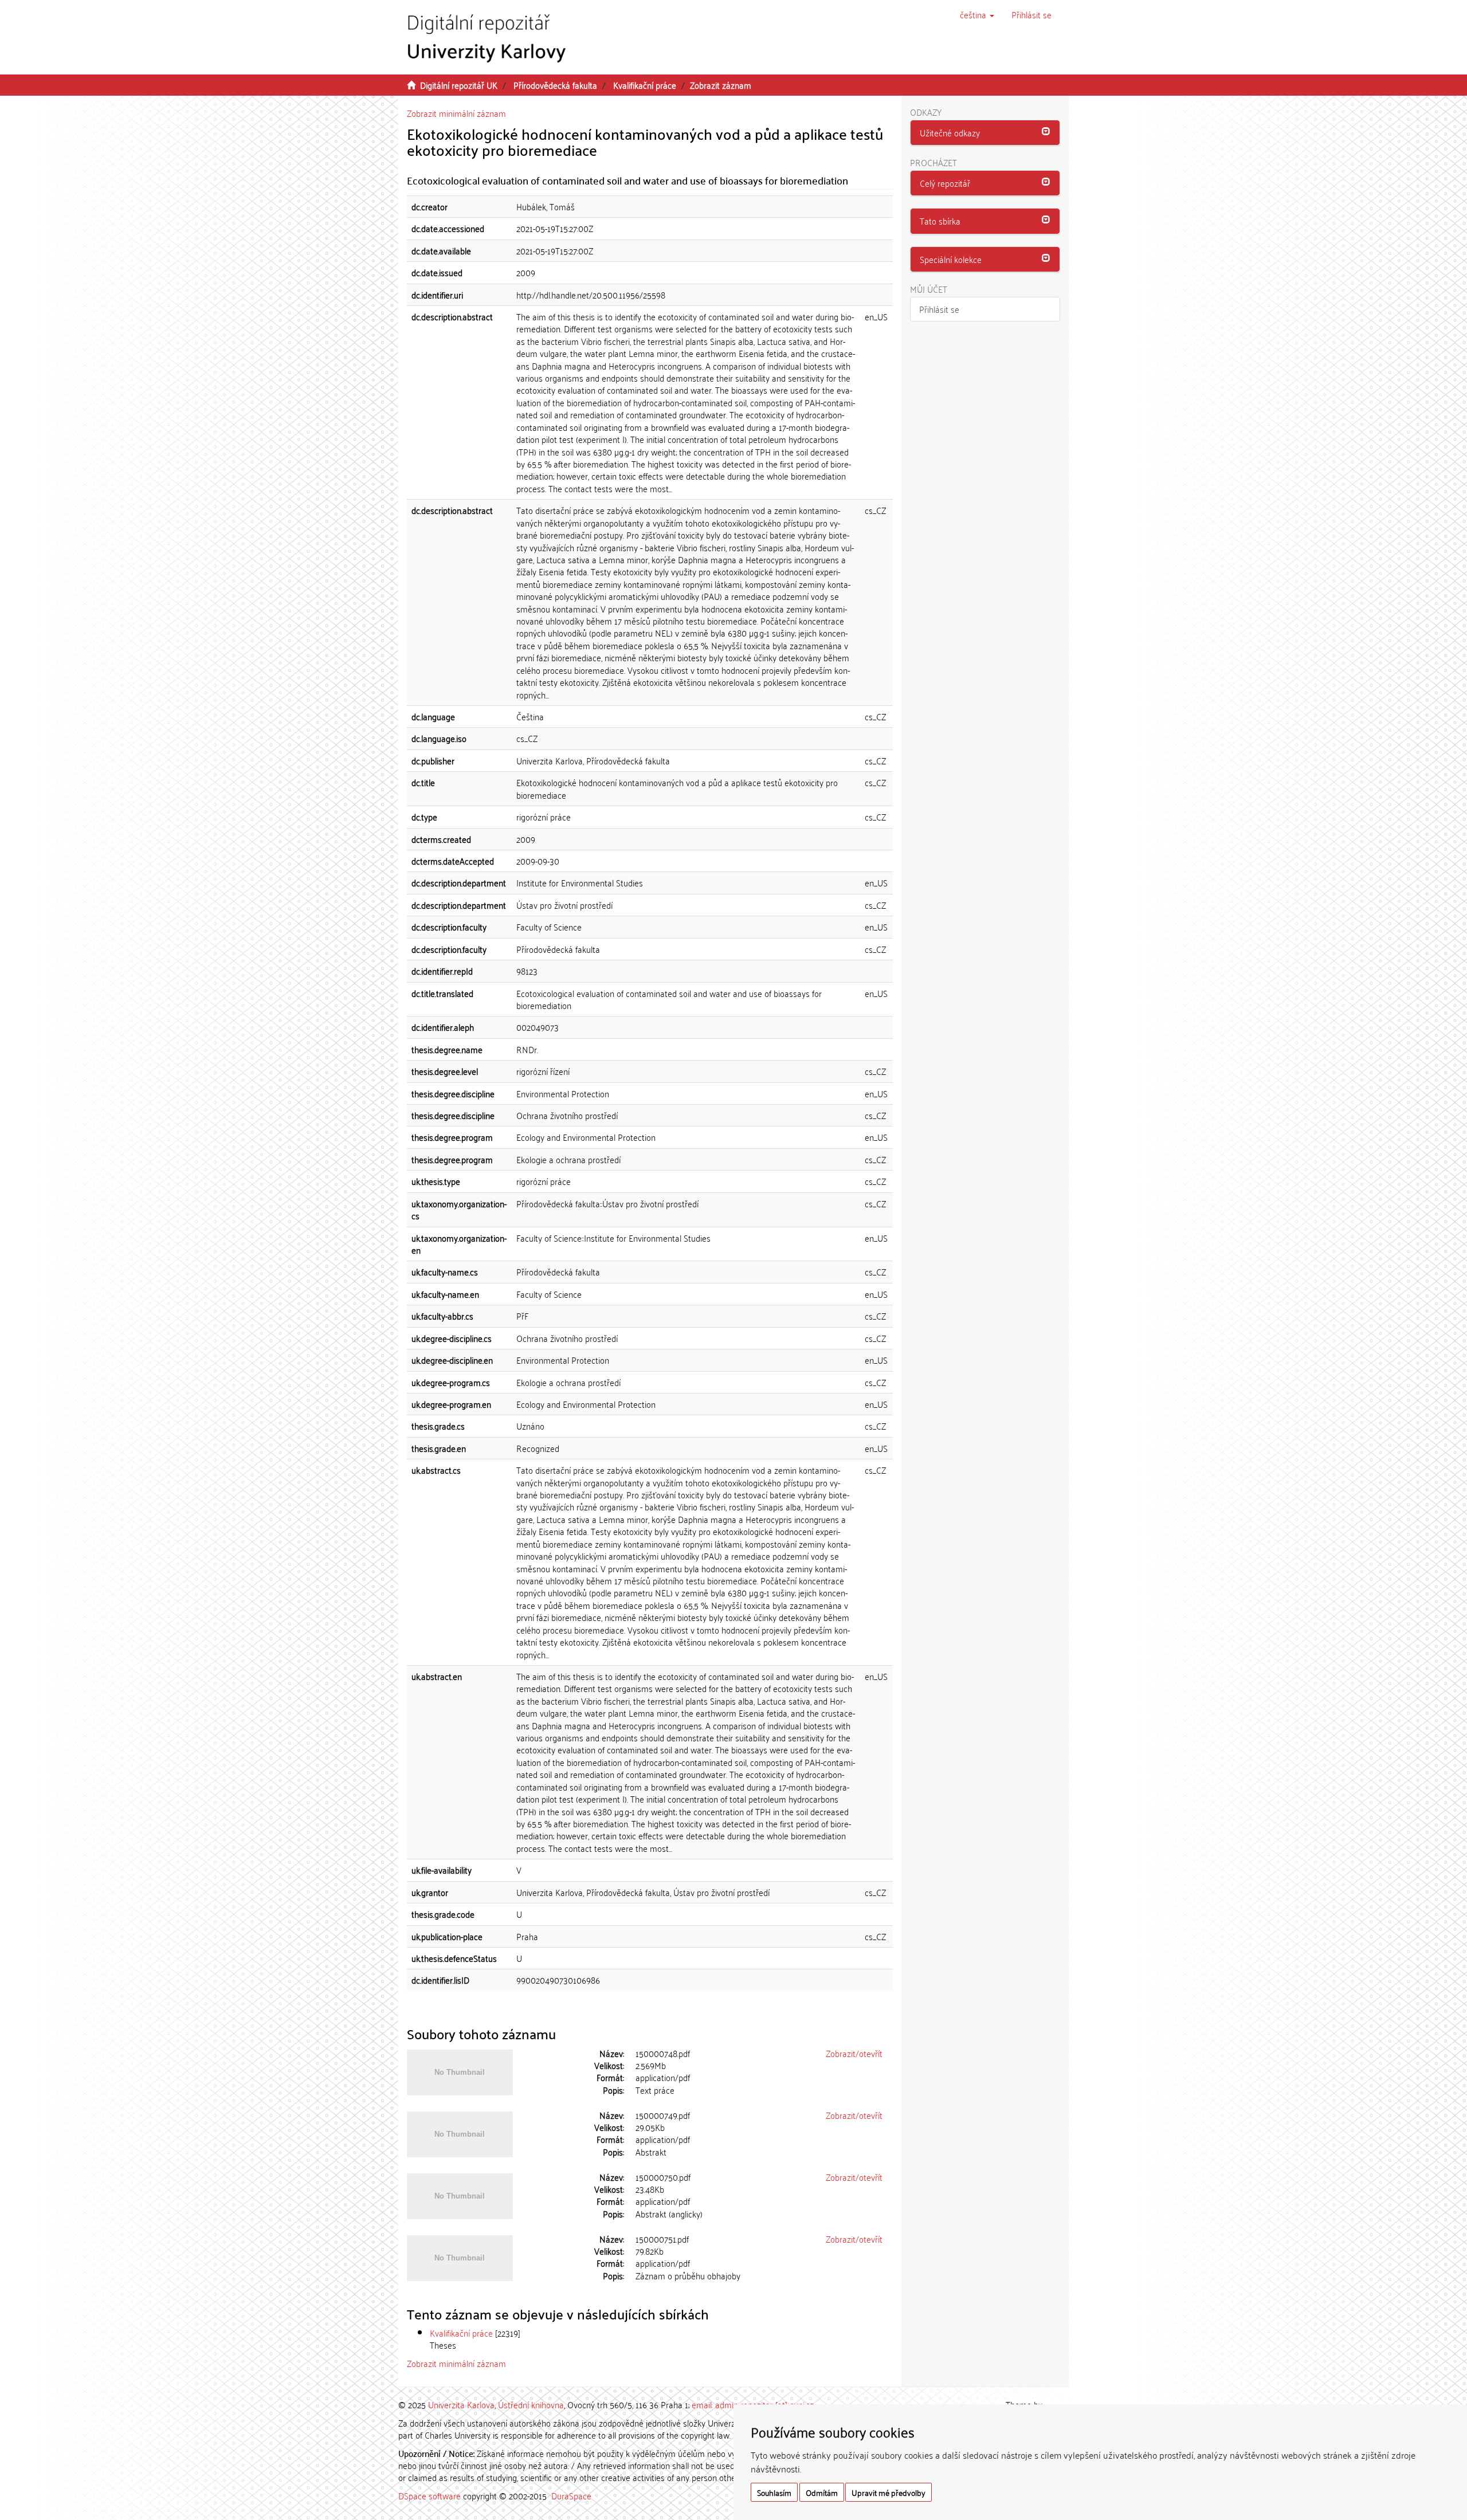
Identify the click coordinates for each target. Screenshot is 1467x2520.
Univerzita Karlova (461, 2404)
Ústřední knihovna (531, 2404)
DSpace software (429, 2495)
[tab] (985, 133)
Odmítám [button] (822, 2492)
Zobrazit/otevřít (854, 2053)
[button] (977, 14)
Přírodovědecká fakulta (555, 85)
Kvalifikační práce (645, 85)
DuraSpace (571, 2495)
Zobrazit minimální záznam (456, 113)
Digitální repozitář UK (459, 85)
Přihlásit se (939, 309)
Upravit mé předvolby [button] (889, 2492)
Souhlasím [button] (774, 2492)
